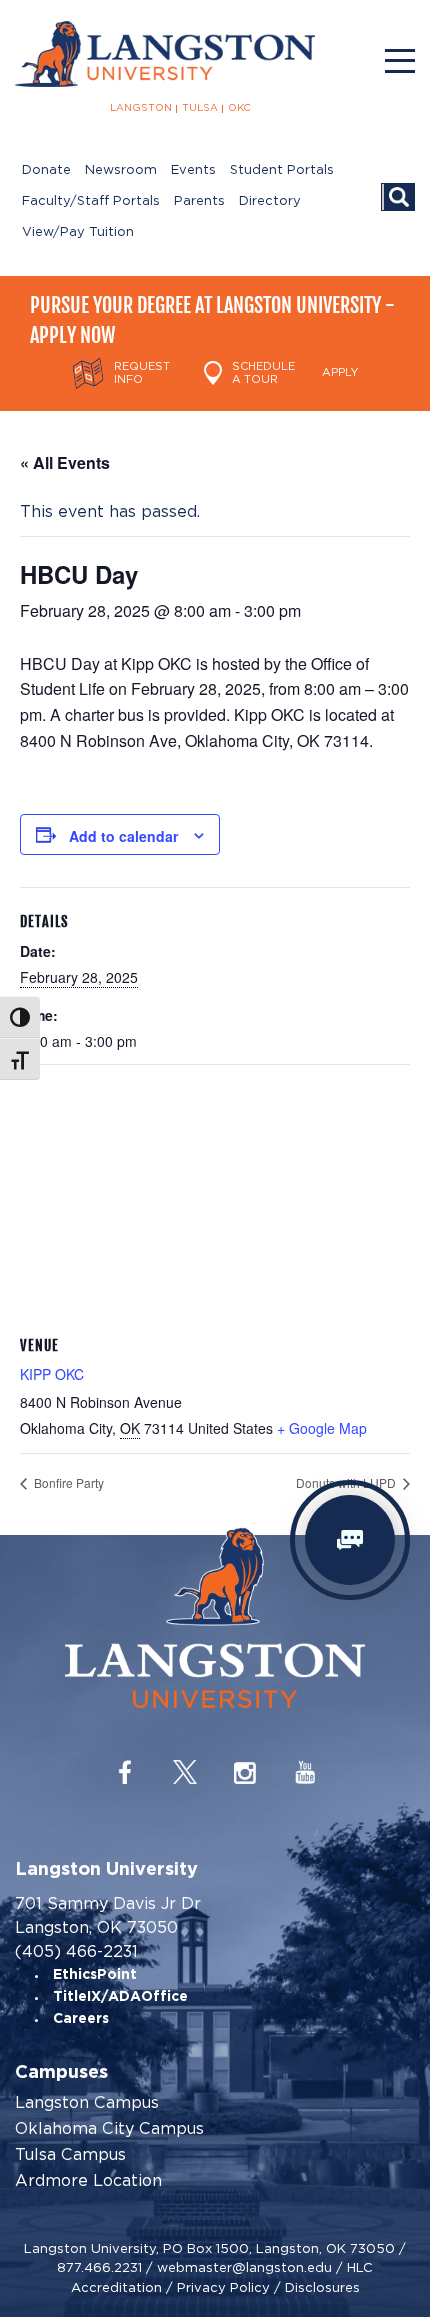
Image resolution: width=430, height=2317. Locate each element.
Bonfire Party (67, 1482)
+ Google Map (322, 1428)
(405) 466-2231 (76, 1951)
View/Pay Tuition (78, 232)
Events (193, 170)
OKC (239, 108)
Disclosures (322, 2287)
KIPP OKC (52, 1374)
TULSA (200, 108)
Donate (46, 170)
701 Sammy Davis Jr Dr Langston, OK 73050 (108, 1915)
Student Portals (282, 170)
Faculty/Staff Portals (91, 201)
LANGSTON (141, 108)
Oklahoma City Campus (109, 2129)
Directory (270, 201)
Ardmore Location (88, 2181)
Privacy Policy (223, 2287)
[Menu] (400, 61)
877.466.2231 (99, 2267)
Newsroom (121, 170)
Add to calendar (123, 836)
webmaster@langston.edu (244, 2267)
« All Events (65, 462)
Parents (199, 201)
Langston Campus (87, 2103)
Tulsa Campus (70, 2155)
